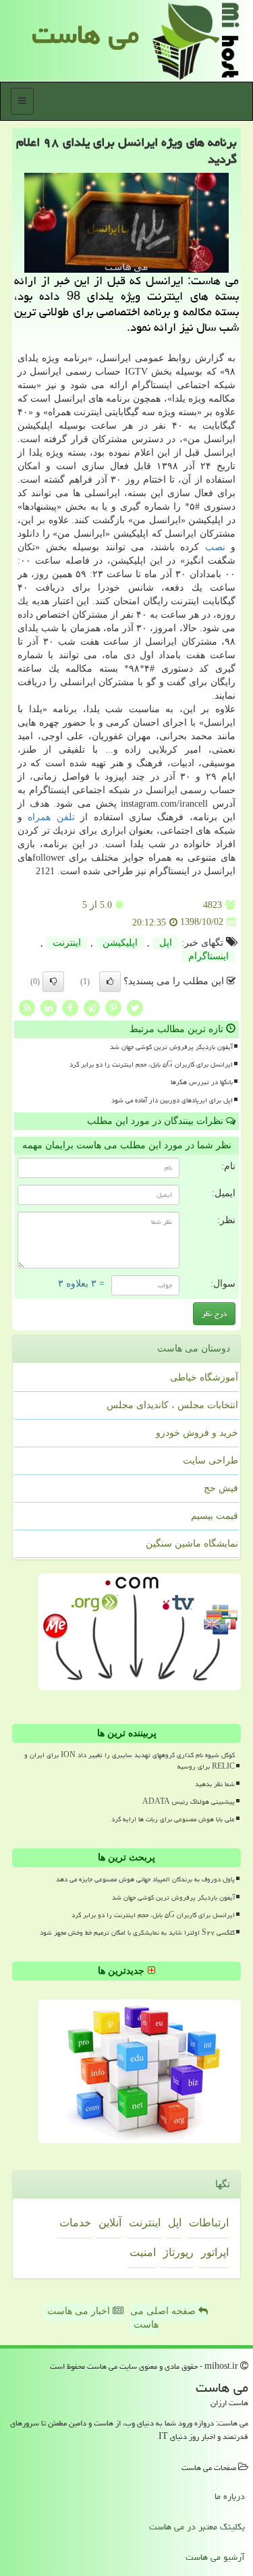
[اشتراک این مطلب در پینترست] (113, 1007)
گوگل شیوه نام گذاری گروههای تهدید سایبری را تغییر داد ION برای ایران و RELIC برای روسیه (130, 1761)
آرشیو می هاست (215, 2557)
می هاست (85, 34)
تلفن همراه (51, 817)
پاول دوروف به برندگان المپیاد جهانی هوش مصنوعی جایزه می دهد (145, 1879)
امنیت (143, 2252)
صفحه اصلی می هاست (164, 2318)
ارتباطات (209, 2223)
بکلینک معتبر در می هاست (197, 2527)
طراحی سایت (210, 1460)
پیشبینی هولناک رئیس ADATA (189, 1802)
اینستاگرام (208, 956)
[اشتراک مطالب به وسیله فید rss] (27, 1007)
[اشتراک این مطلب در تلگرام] (92, 1007)
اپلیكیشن (120, 943)
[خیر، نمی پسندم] (53, 982)
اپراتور (215, 2252)
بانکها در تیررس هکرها (202, 1082)
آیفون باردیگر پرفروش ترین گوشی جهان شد (171, 1047)
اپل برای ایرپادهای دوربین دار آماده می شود (172, 1100)
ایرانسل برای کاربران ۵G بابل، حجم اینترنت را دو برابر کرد (151, 1065)
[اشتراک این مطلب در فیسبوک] (70, 1007)
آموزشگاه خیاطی (204, 1377)
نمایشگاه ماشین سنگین (192, 1544)
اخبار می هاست (80, 2311)
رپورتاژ (178, 2252)
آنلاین (110, 2223)
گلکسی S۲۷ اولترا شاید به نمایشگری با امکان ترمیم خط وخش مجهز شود (137, 1933)
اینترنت (67, 943)
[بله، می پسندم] (110, 982)
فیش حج (221, 1488)
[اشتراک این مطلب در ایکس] (135, 1007)
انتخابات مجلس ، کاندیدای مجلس (172, 1405)
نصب (215, 547)
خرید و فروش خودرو (197, 1433)
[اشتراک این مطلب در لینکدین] (49, 1007)
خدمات (75, 2223)
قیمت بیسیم (215, 1516)
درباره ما (230, 2496)
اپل (166, 943)
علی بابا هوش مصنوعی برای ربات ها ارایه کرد (173, 1819)
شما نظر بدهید (215, 1784)
